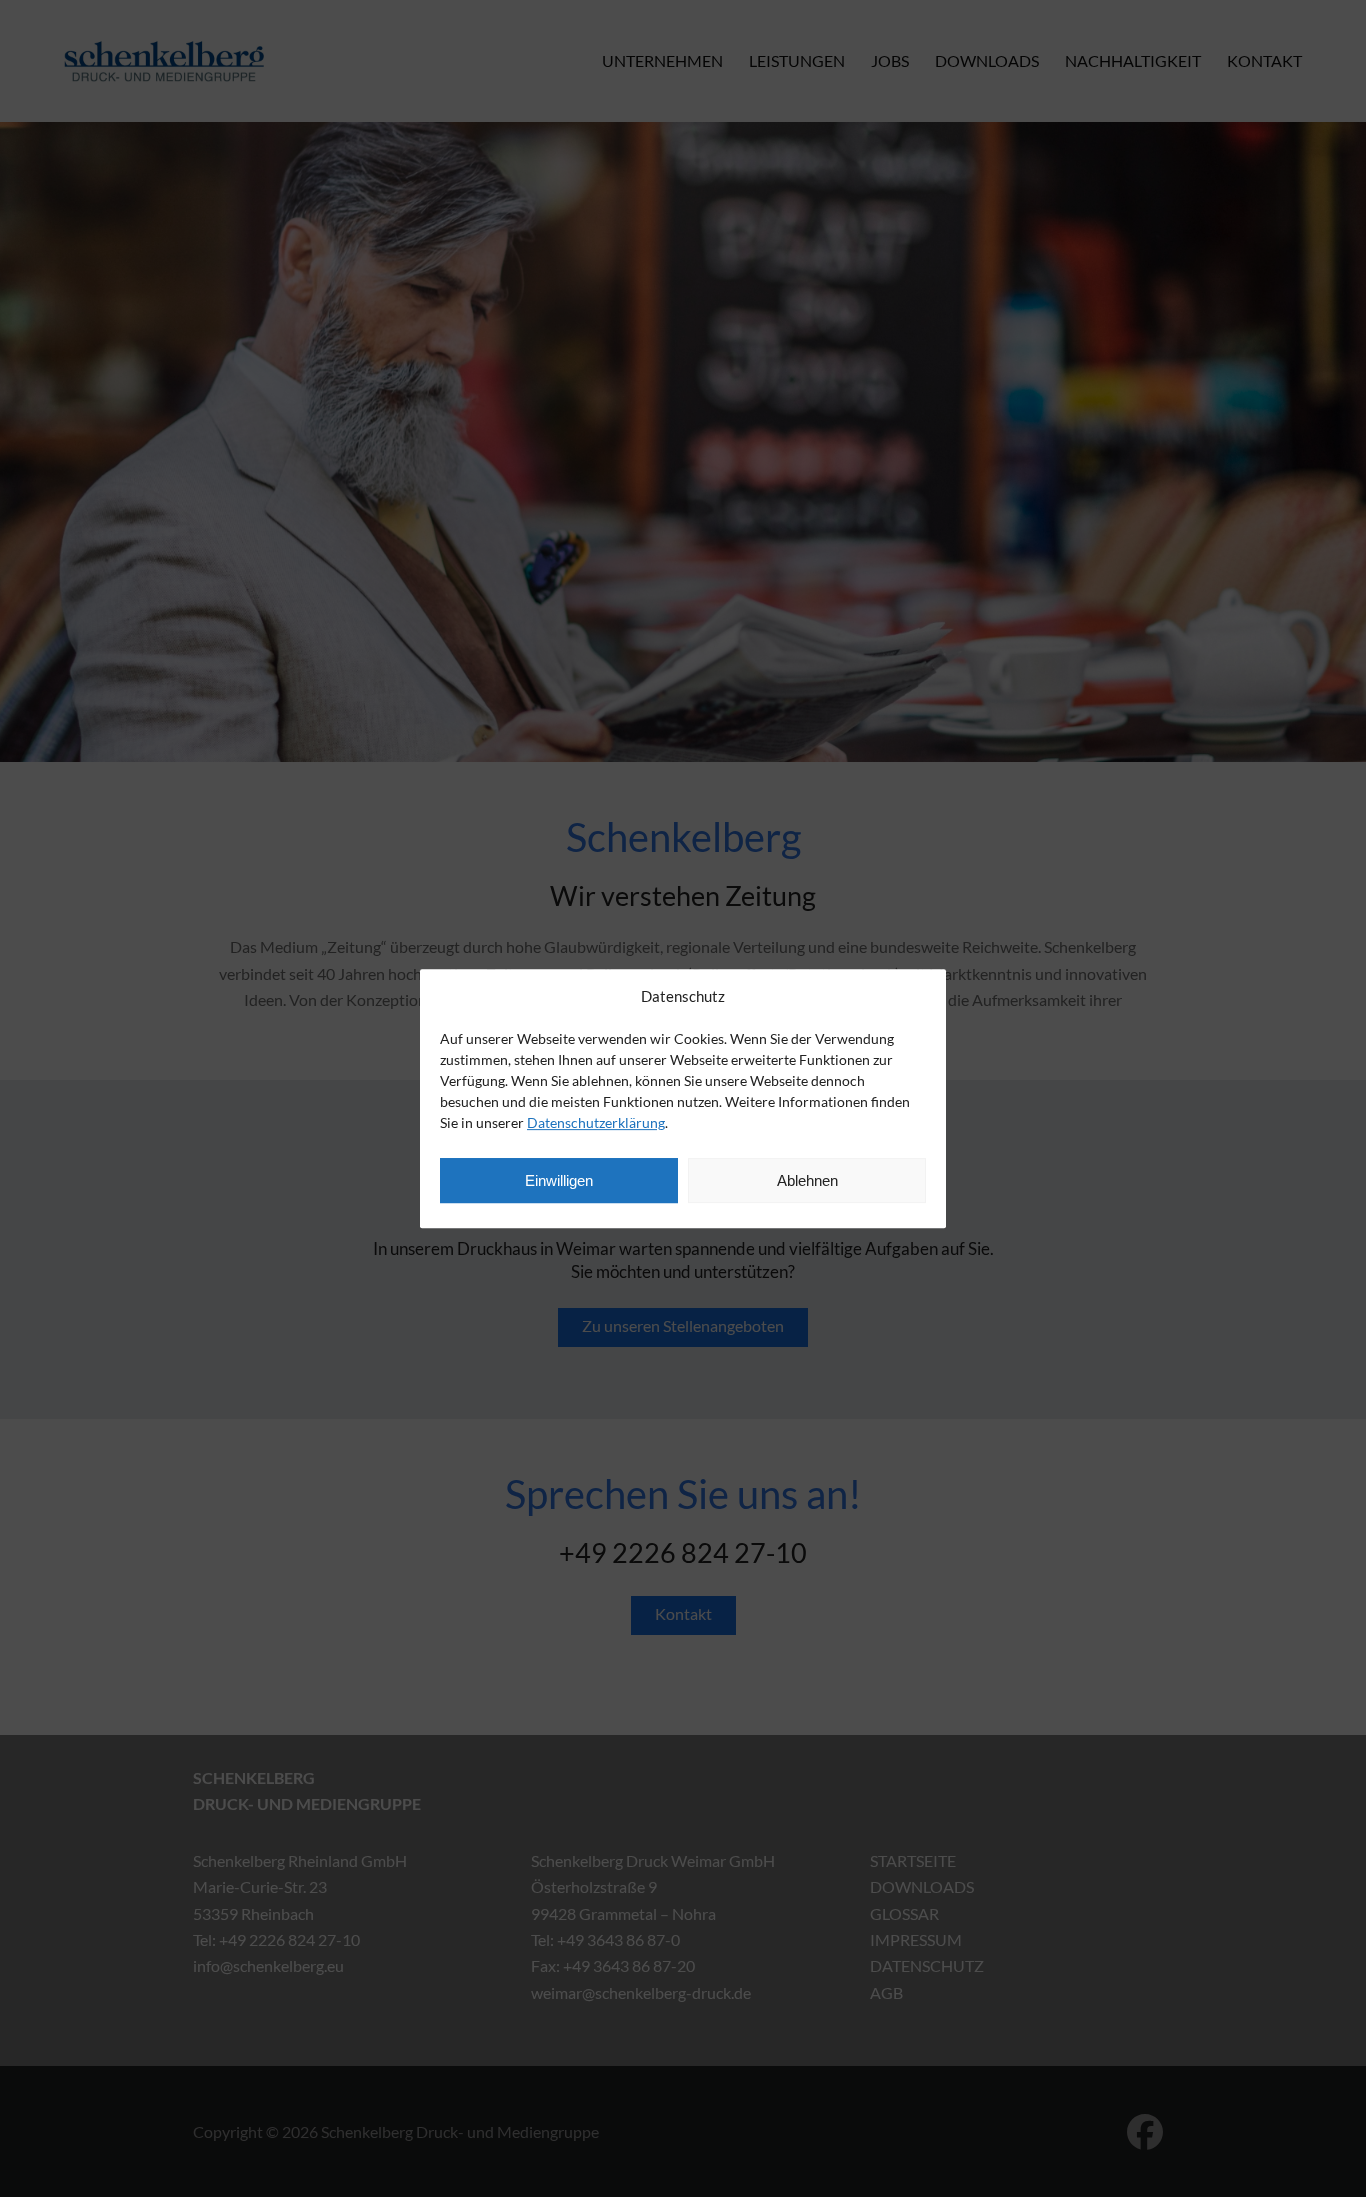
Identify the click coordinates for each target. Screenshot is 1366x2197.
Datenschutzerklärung (596, 1122)
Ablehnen (807, 1180)
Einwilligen (559, 1180)
